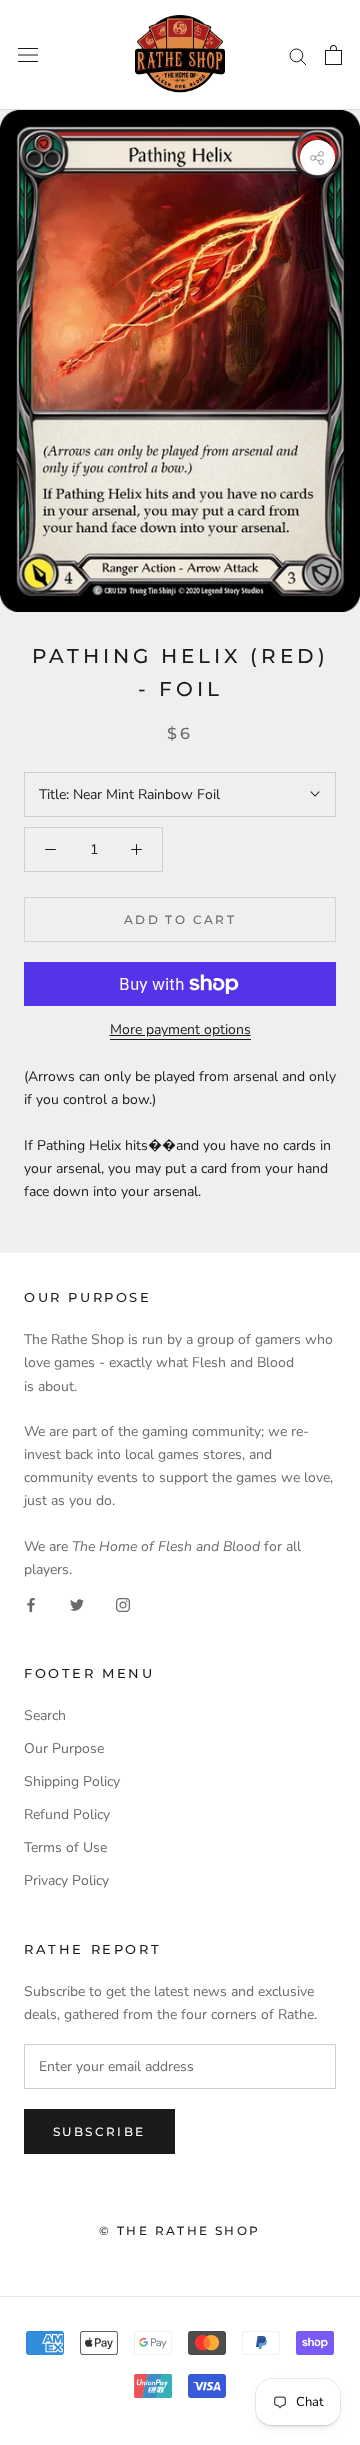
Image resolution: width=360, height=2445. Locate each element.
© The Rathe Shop (179, 2230)
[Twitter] (77, 1603)
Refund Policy (67, 1814)
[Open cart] (333, 55)
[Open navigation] (28, 55)
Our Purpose (64, 1748)
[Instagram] (123, 1603)
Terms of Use (65, 1847)
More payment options (180, 1029)
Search (45, 1715)
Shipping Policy (72, 1781)
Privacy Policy (66, 1880)
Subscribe (99, 2131)
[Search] (298, 55)
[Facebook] (31, 1603)
